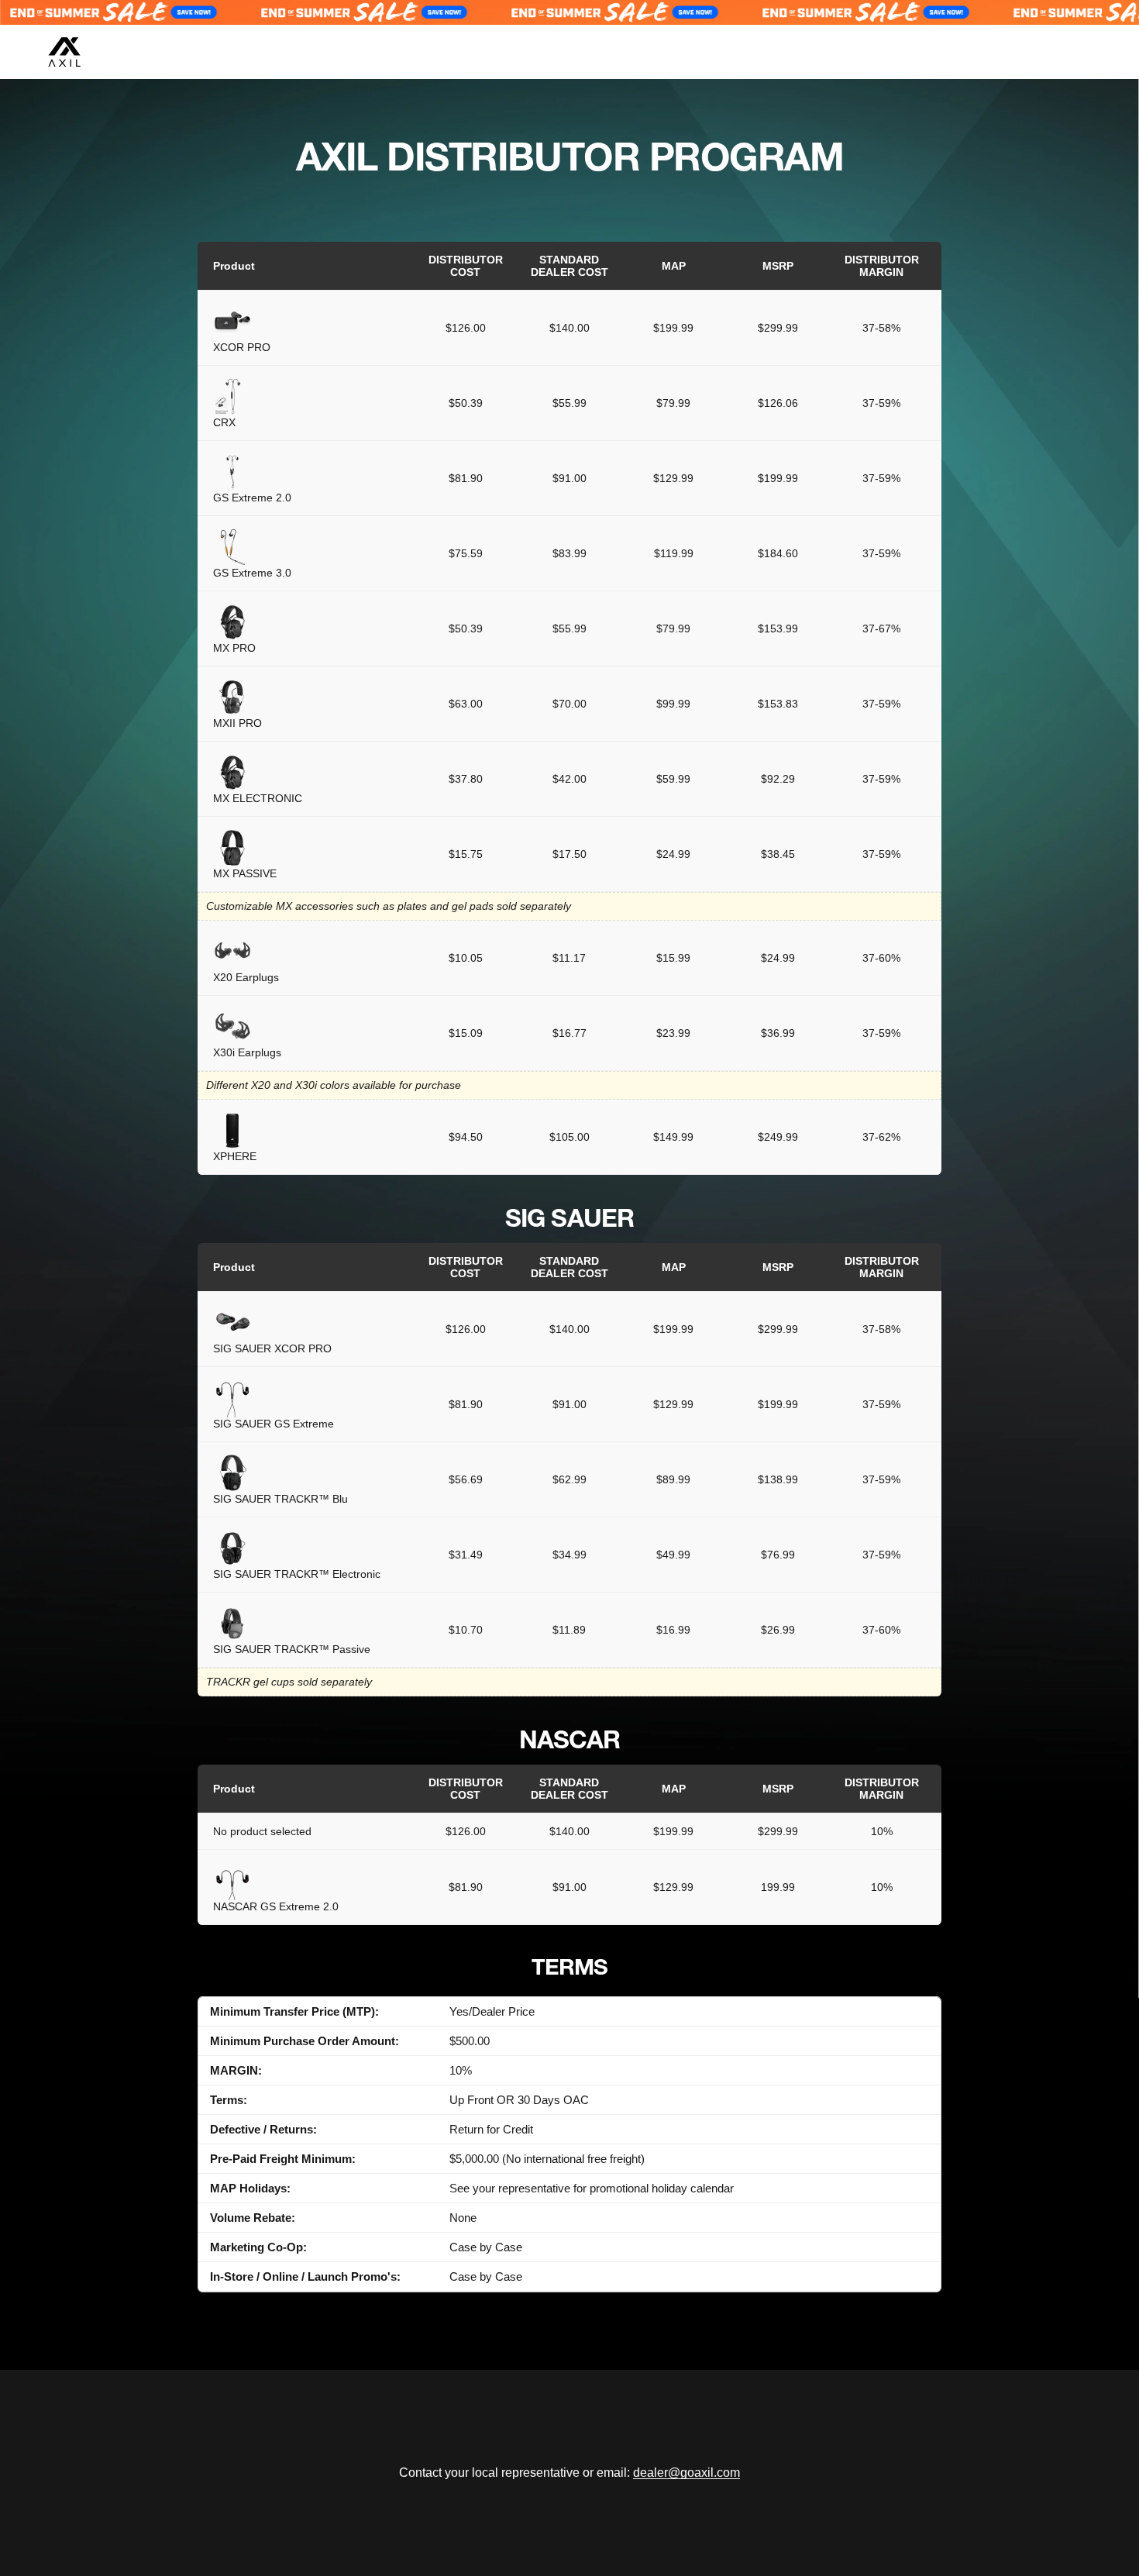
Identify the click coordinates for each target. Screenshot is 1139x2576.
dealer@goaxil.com (686, 2473)
